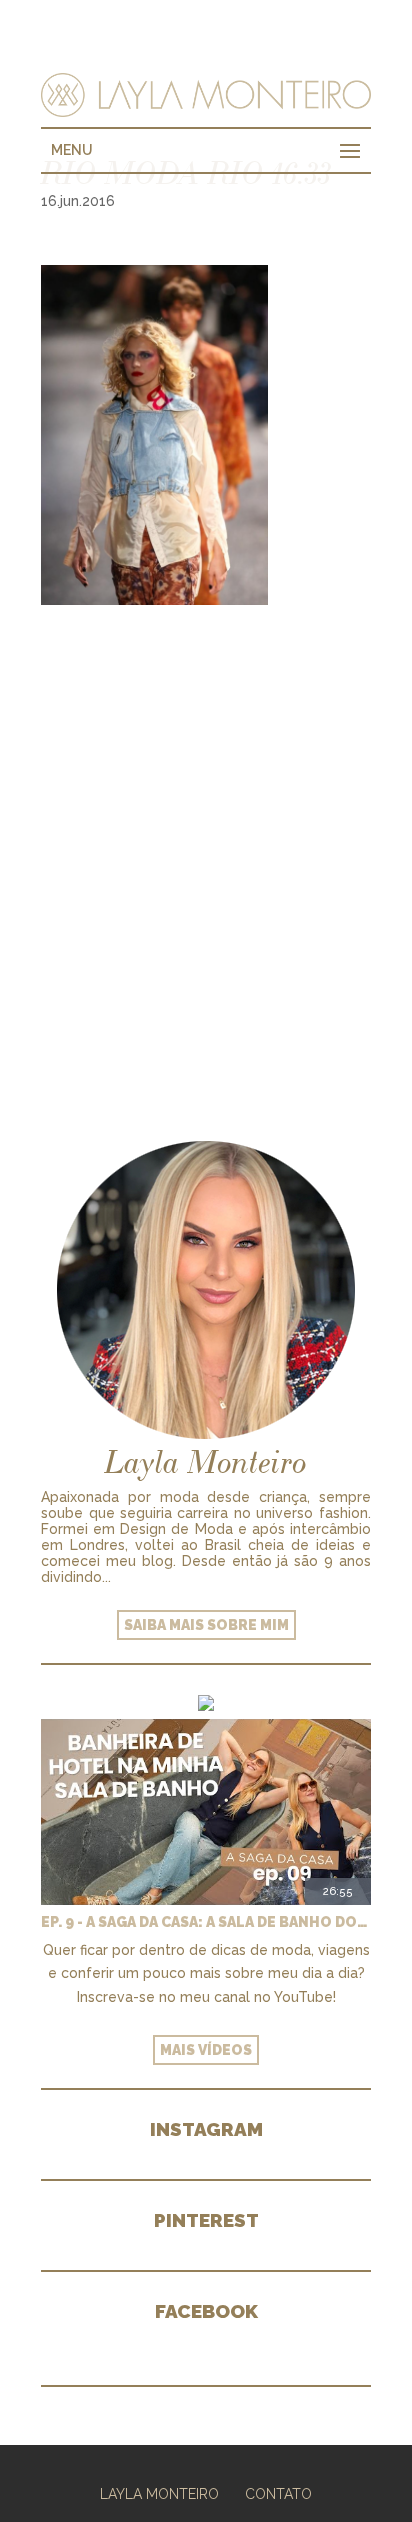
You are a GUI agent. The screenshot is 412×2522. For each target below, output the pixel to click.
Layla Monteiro (159, 2494)
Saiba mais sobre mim (206, 1625)
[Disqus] (206, 855)
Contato (278, 2494)
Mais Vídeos (206, 2050)
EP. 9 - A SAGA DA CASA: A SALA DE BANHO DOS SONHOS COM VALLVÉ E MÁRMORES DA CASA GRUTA (206, 1922)
